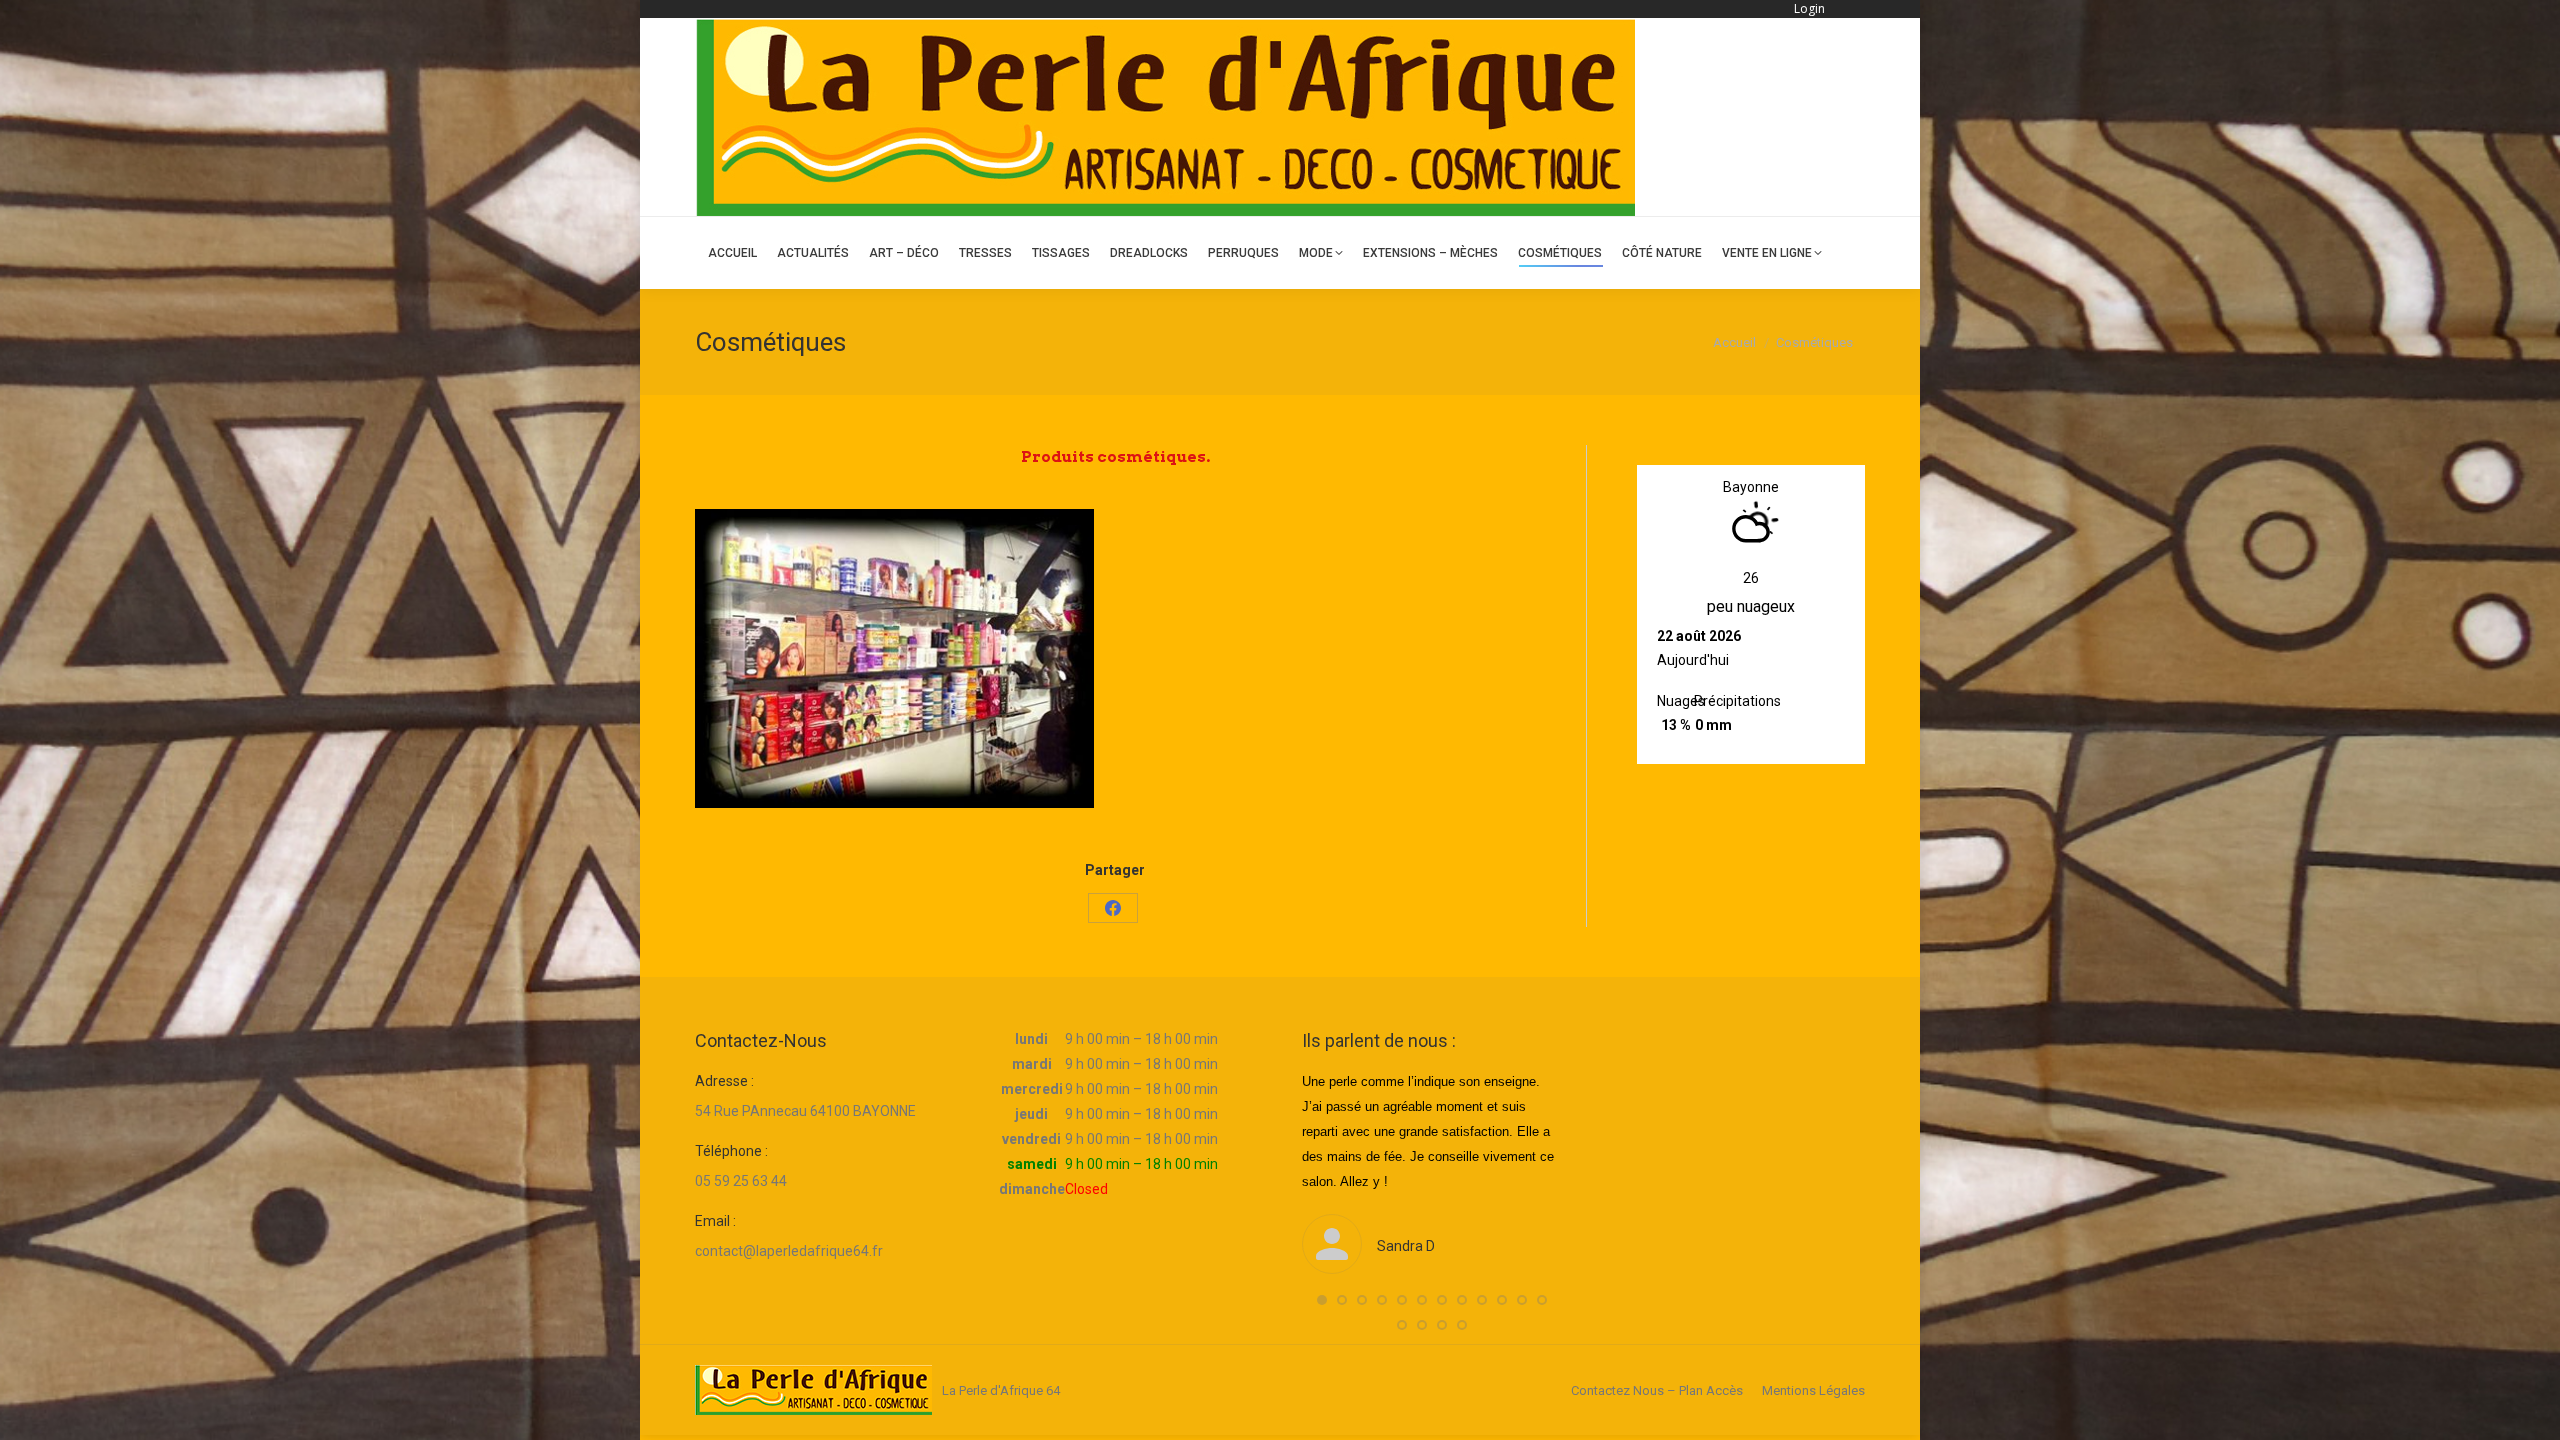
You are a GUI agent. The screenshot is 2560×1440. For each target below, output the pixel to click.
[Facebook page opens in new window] (1852, 117)
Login (1809, 8)
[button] (1322, 1300)
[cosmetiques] (894, 658)
